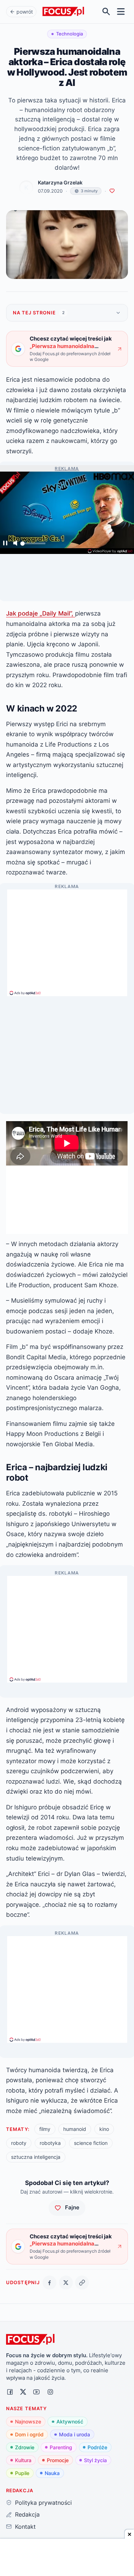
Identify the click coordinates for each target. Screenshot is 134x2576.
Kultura (23, 2460)
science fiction (91, 2143)
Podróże (97, 2447)
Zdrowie (25, 2447)
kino (104, 2129)
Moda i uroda (75, 2434)
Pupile (22, 2473)
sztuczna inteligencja (36, 2157)
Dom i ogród (29, 2434)
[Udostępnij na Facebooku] (49, 2283)
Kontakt (25, 2527)
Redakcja (27, 2514)
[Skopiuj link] (82, 2283)
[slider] (33, 545)
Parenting (61, 2447)
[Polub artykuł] (112, 191)
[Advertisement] (67, 940)
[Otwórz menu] (121, 12)
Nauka (52, 2473)
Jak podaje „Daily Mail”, (41, 613)
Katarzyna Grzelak (60, 183)
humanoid (75, 2129)
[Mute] (15, 544)
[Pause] (5, 544)
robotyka (50, 2143)
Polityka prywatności (43, 2503)
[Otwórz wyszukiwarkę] (106, 12)
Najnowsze (28, 2421)
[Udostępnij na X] (66, 2283)
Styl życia (95, 2460)
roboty (19, 2143)
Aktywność (70, 2421)
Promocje (58, 2460)
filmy (45, 2129)
